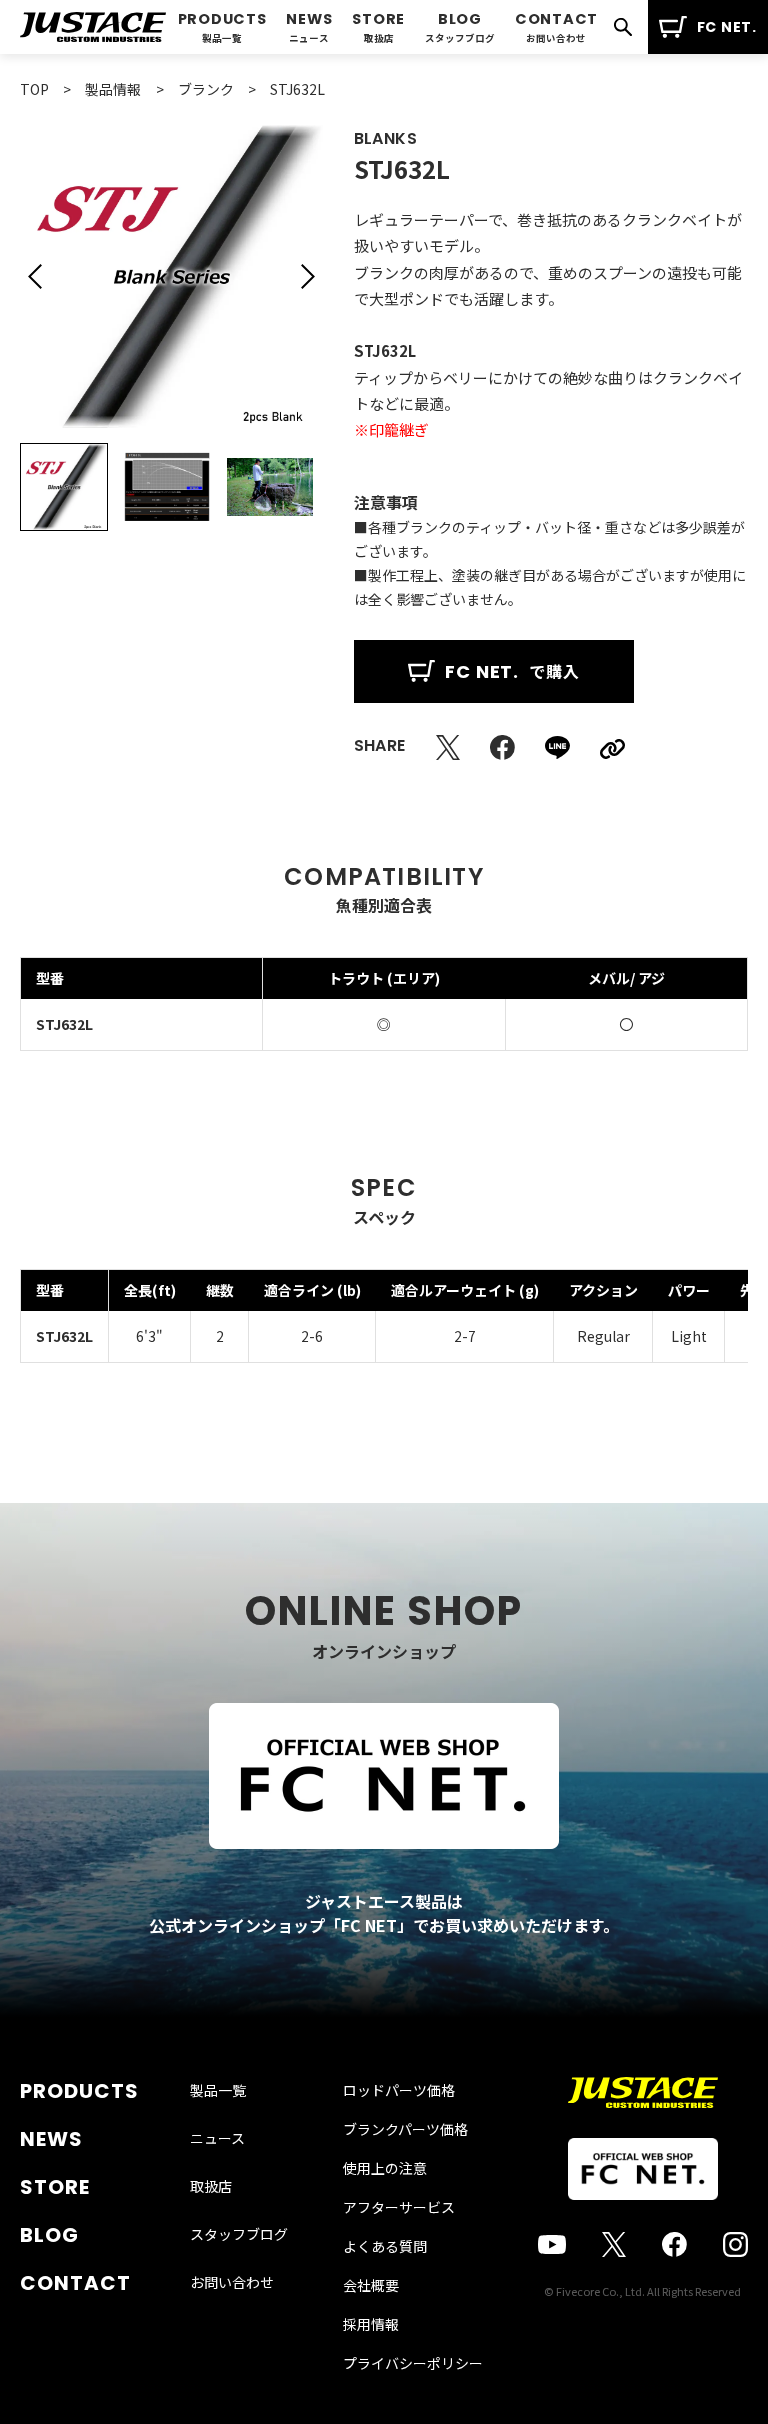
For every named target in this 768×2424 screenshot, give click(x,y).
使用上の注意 (385, 2168)
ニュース (217, 2138)
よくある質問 (385, 2246)
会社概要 (371, 2285)
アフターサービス (399, 2207)
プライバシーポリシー (413, 2363)
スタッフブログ (239, 2234)
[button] (35, 277)
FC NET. (727, 27)
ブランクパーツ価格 (405, 2129)
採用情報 (371, 2324)
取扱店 (211, 2186)
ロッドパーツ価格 (399, 2090)
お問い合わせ (232, 2282)
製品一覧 (218, 2090)
